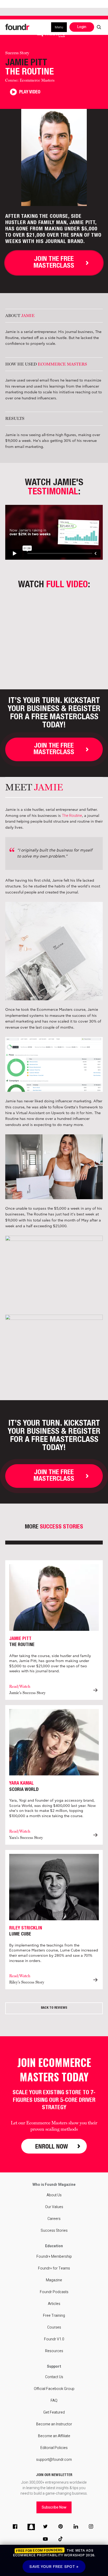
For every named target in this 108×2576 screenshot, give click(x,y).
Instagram (92, 2527)
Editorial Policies (54, 2448)
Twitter (46, 2527)
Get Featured (54, 2412)
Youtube (46, 2540)
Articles (54, 2304)
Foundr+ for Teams (54, 2268)
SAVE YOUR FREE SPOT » (54, 2567)
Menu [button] (59, 27)
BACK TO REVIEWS (54, 2008)
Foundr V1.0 (54, 2339)
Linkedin (77, 2527)
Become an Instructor (54, 2424)
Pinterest (62, 2527)
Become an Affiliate (54, 2436)
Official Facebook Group (54, 2389)
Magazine (54, 2280)
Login (82, 27)
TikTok (62, 2540)
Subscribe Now (54, 2507)
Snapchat (31, 2527)
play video (29, 92)
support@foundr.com (54, 2460)
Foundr (18, 27)
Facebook (16, 2527)
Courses (54, 2327)
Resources (54, 2351)
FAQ (54, 2401)
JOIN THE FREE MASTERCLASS (54, 263)
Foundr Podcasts (54, 2292)
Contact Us (54, 2377)
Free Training (54, 2316)
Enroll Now (52, 2146)
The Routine (72, 816)
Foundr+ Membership (54, 2257)
